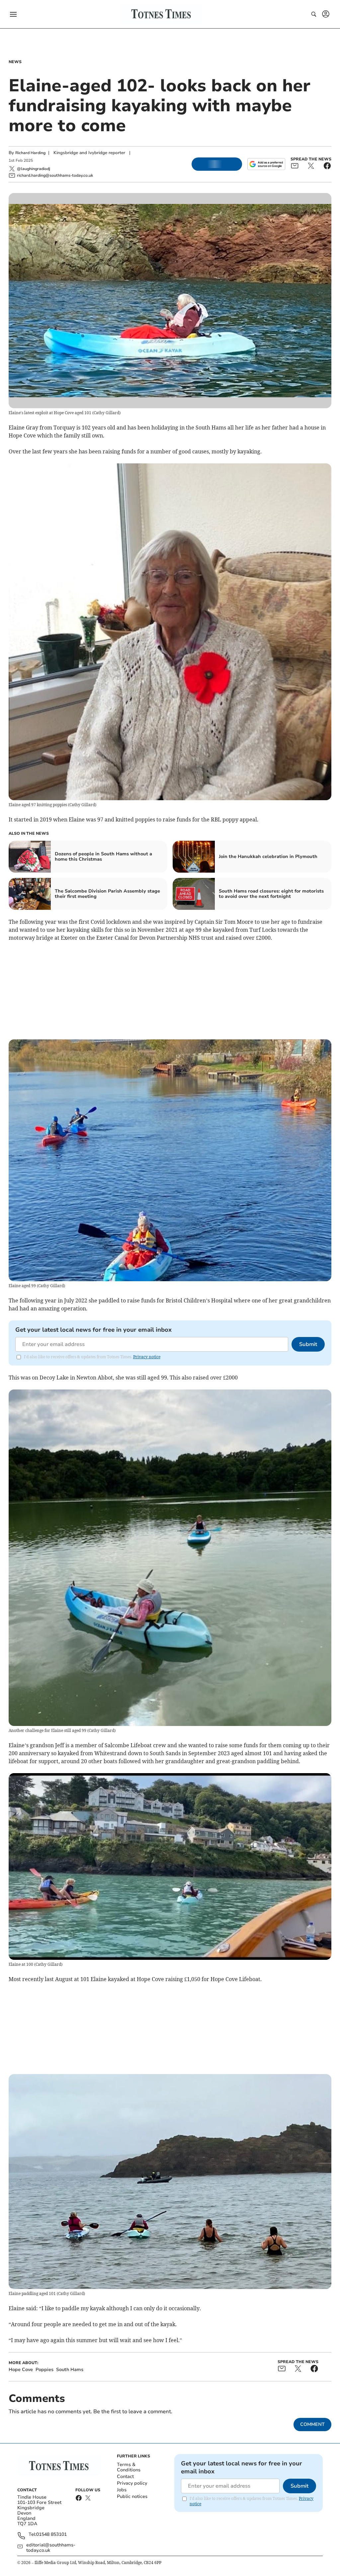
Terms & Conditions (129, 2467)
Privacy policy (132, 2483)
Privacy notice (147, 1357)
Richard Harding (30, 153)
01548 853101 (51, 2535)
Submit (308, 1344)
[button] (13, 14)
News (15, 62)
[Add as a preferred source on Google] (266, 164)
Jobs (122, 2490)
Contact (125, 2477)
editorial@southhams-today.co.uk (51, 2548)
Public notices (132, 2496)
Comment (312, 2424)
